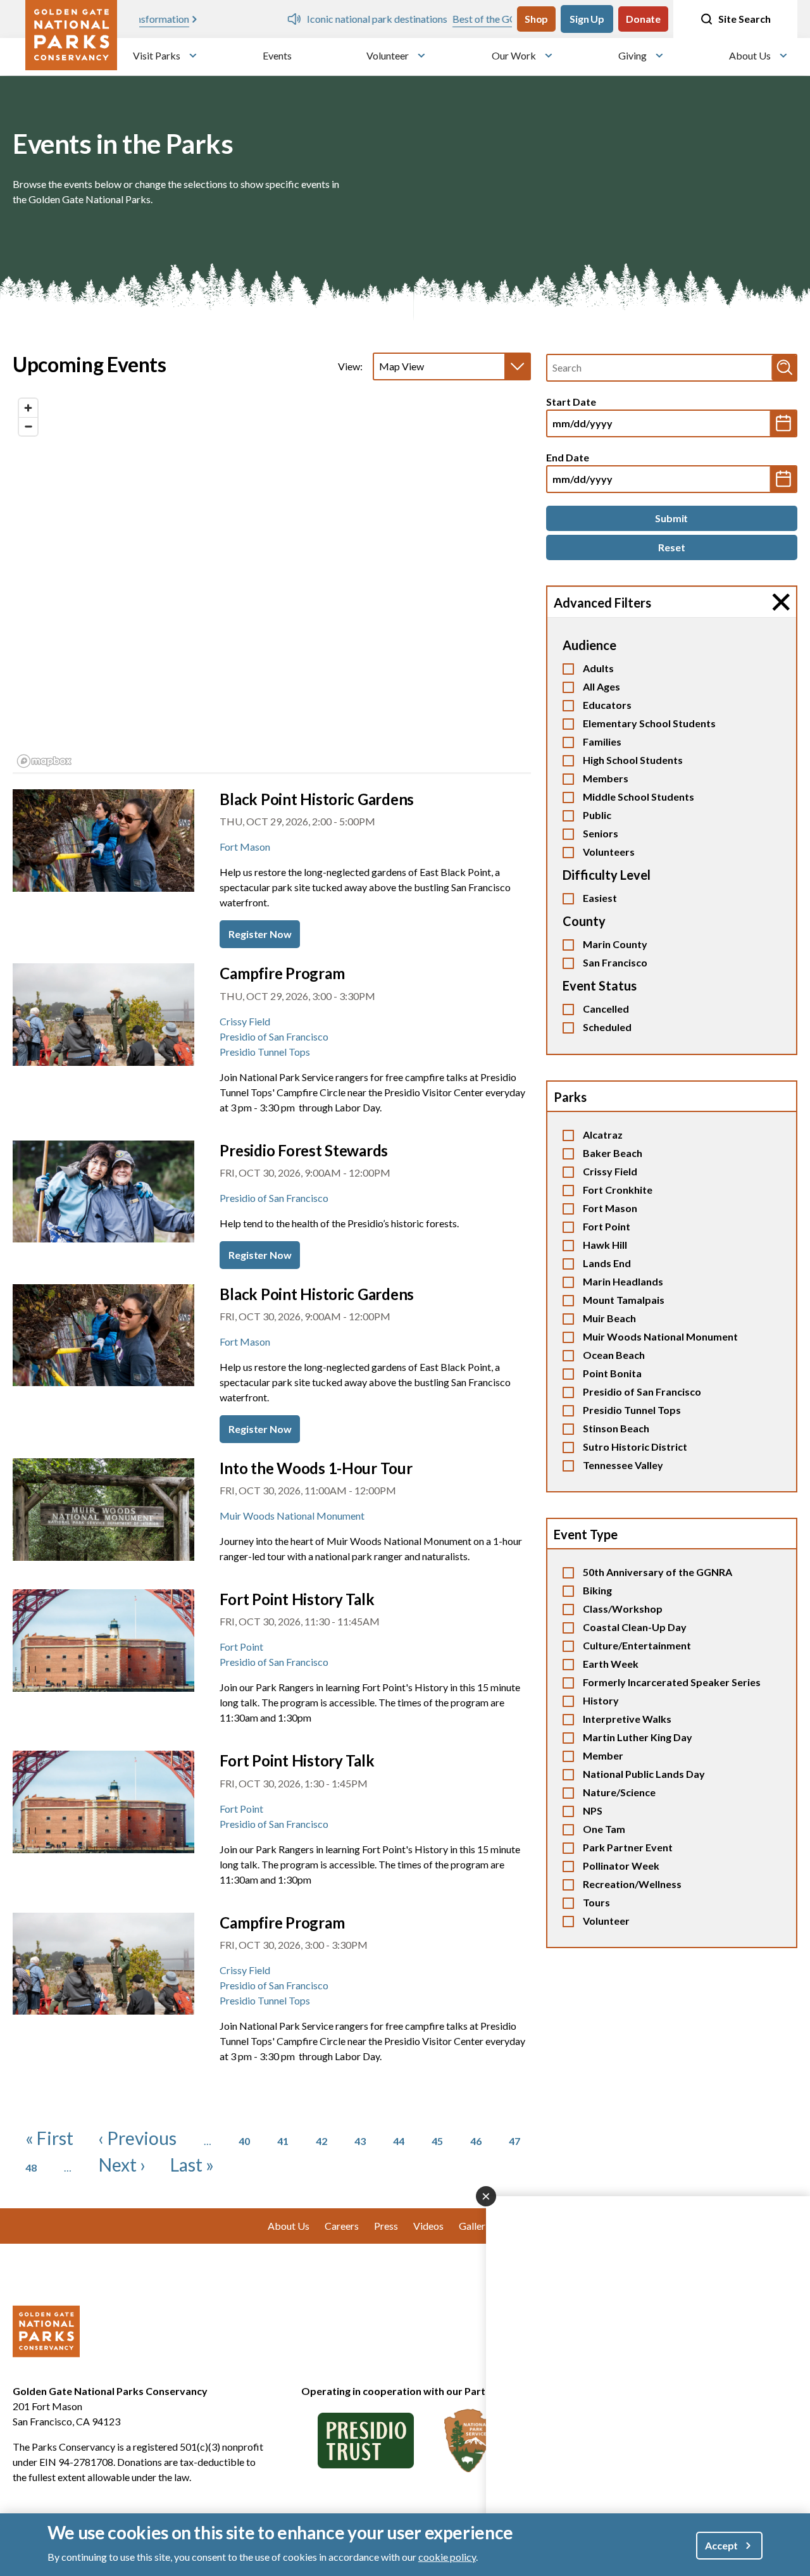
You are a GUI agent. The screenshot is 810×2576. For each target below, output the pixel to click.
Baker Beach (613, 1153)
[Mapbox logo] (44, 761)
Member (603, 1755)
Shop (536, 19)
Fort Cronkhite (618, 1190)
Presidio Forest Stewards (304, 1150)
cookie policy (447, 2556)
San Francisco (615, 962)
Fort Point (607, 1226)
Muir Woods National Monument (660, 1336)
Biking (597, 1590)
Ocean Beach (614, 1355)
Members (606, 778)
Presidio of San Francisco (642, 1391)
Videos (428, 2226)
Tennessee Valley (623, 1465)
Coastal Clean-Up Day (635, 1627)
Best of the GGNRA (348, 19)
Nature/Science (619, 1792)
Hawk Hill (605, 1245)
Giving (632, 55)
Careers (342, 2226)
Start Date (571, 402)
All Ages (601, 686)
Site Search (745, 19)
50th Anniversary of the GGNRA (657, 1572)
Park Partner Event (628, 1847)
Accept (721, 2545)
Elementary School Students (649, 723)
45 (437, 2141)
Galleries (478, 2226)
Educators (607, 705)
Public (597, 815)
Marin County (615, 944)
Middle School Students (639, 797)
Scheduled (607, 1027)
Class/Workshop (623, 1609)
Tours (596, 1902)
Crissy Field (610, 1171)
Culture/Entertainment (637, 1645)
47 (514, 2141)
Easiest (600, 898)
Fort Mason (610, 1208)
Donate (643, 19)
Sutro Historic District (635, 1447)
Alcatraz (603, 1135)
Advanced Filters (602, 603)
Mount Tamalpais (624, 1300)
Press (386, 2226)
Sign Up (587, 19)
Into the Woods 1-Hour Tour (316, 1468)
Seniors (601, 833)
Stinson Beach (616, 1428)
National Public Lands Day (644, 1774)
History (601, 1700)
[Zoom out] (28, 426)
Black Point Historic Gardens (317, 799)
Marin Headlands (623, 1281)
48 (31, 2167)
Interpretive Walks (627, 1719)
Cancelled (606, 1009)
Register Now (260, 934)
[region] (272, 582)
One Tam (604, 1829)
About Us (750, 55)
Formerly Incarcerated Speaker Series (672, 1682)
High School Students (633, 760)
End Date (568, 457)
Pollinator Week (621, 1866)
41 (283, 2141)
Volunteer (388, 55)
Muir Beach (609, 1318)
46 (476, 2141)
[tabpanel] (272, 583)
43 (360, 2141)
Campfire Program (282, 973)
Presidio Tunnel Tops (632, 1410)
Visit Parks (157, 55)
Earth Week (611, 1664)
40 (244, 2141)
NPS (593, 1810)
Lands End (607, 1263)
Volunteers (609, 852)
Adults (598, 668)
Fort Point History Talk (297, 1599)
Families (602, 741)
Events (277, 55)
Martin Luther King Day (638, 1737)
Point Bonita (612, 1373)
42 (321, 2141)
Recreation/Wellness (632, 1884)
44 (399, 2141)
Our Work (514, 55)
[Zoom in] (28, 408)
